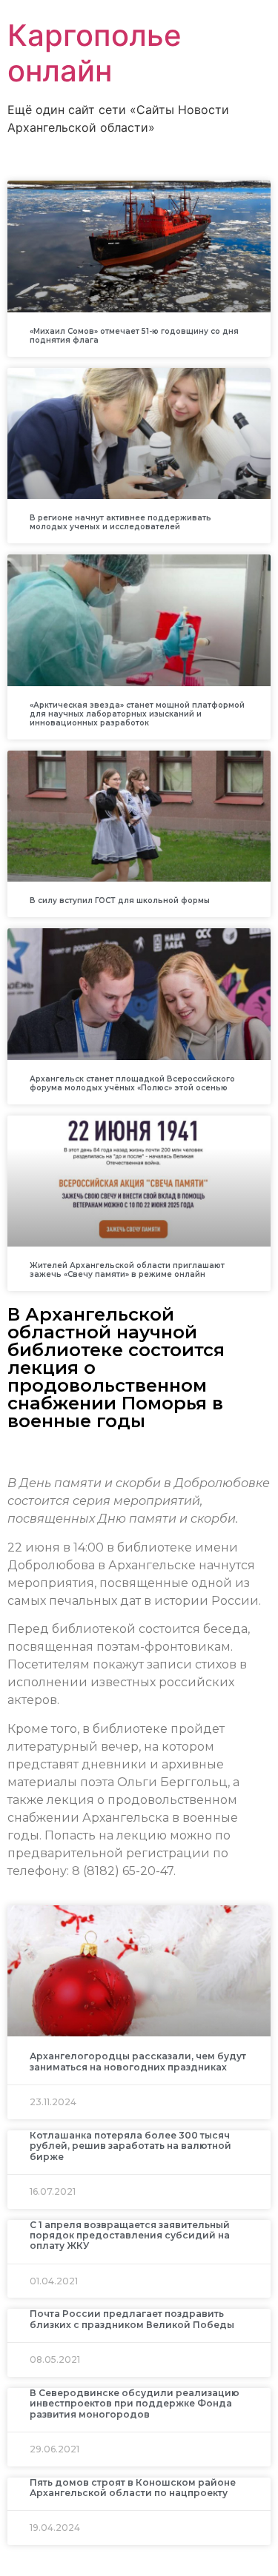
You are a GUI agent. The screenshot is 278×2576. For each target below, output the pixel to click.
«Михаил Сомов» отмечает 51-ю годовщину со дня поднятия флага (134, 336)
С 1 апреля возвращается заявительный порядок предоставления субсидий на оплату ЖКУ (130, 2235)
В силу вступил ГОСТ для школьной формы (120, 900)
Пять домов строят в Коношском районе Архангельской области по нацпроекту (133, 2488)
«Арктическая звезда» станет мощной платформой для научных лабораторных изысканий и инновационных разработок (137, 714)
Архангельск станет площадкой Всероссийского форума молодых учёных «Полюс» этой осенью (132, 1083)
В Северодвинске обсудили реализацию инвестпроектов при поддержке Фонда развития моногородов (135, 2404)
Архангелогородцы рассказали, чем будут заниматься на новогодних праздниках (138, 2061)
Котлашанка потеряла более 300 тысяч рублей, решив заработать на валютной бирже (130, 2146)
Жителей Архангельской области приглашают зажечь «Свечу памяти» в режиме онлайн (127, 1270)
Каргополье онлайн (95, 53)
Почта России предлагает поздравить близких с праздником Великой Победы (132, 2319)
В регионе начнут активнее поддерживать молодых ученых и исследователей (120, 522)
